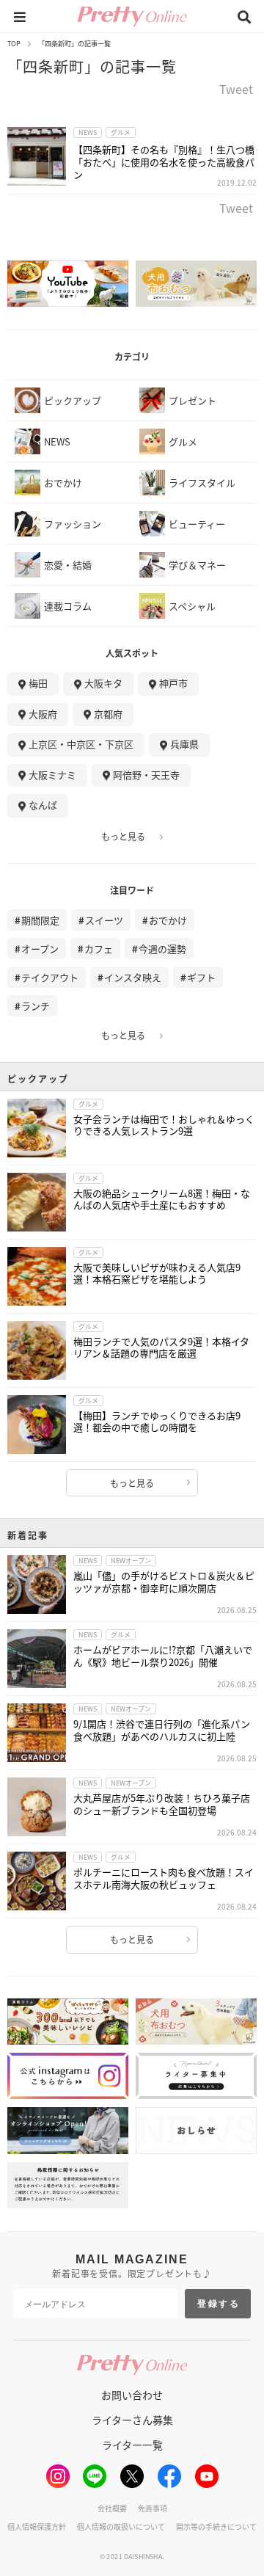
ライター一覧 (132, 2445)
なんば (43, 805)
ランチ (36, 1006)
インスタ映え (133, 977)
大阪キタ (103, 683)
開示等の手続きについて (216, 2526)
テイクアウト (50, 977)
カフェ (99, 949)
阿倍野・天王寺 (146, 775)
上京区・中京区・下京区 (81, 744)
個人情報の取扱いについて (121, 2526)
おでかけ (168, 920)
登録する (219, 2304)
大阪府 (43, 714)
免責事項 (153, 2508)
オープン (40, 949)
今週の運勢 (162, 949)
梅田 (38, 683)
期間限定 (40, 920)
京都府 (108, 714)
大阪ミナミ (52, 775)
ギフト (201, 977)
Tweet (236, 90)
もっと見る (123, 837)
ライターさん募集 (132, 2420)
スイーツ (104, 920)
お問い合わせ (132, 2395)
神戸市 (173, 683)
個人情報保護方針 (37, 2526)
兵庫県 (184, 744)
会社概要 (112, 2508)
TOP (14, 44)
